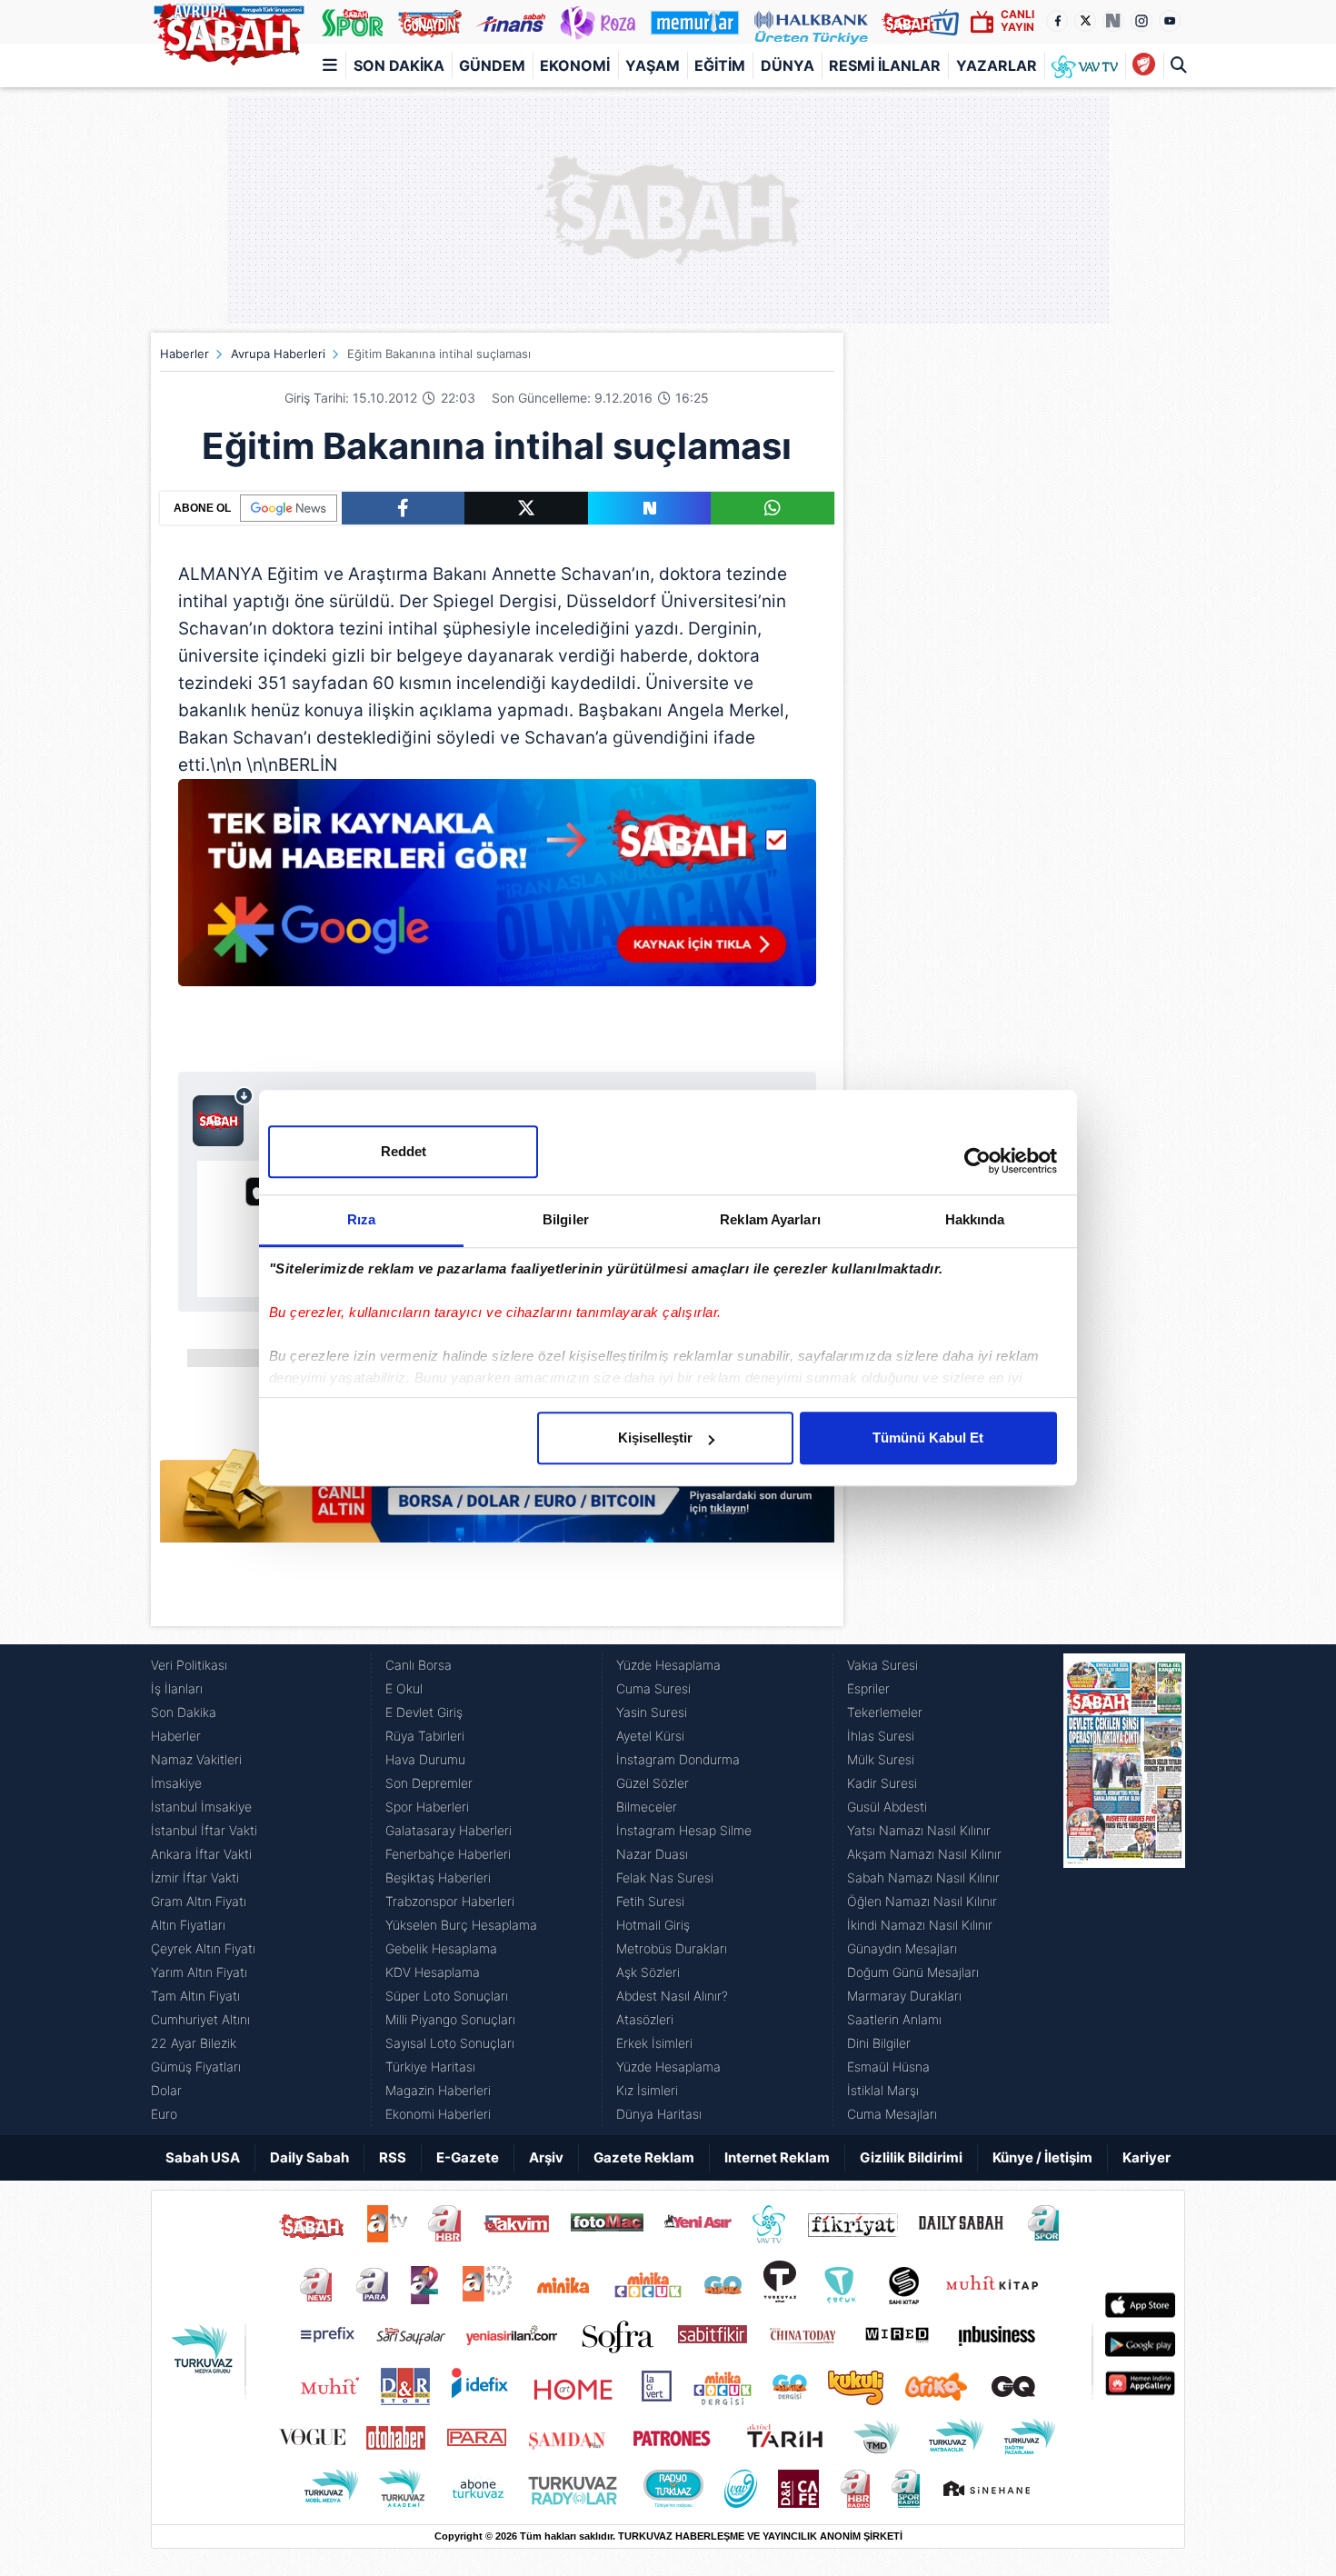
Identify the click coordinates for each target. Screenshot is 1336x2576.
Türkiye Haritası (430, 2067)
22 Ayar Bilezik (194, 2043)
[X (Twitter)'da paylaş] (526, 508)
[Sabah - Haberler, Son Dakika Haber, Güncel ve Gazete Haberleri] (228, 31)
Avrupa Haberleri (278, 354)
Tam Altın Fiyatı (195, 1996)
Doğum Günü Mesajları (913, 1972)
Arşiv (546, 2157)
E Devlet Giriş (424, 1712)
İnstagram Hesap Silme (684, 1830)
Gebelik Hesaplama (441, 1948)
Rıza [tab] (361, 1219)
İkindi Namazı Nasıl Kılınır (920, 1925)
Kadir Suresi (882, 1783)
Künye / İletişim (1042, 2157)
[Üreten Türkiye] (811, 22)
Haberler (184, 354)
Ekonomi (575, 65)
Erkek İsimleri (654, 2043)
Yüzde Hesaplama (668, 1665)
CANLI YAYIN (1017, 20)
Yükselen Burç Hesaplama (461, 1925)
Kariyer (1147, 2157)
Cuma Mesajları (892, 2114)
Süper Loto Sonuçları (447, 1996)
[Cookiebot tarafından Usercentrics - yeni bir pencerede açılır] (977, 1161)
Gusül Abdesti (887, 1807)
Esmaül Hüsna (888, 2067)
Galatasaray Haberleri (449, 1830)
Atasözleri (645, 2019)
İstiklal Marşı (883, 2090)
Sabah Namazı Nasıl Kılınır (923, 1877)
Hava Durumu (425, 1759)
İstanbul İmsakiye (201, 1807)
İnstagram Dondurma (678, 1759)
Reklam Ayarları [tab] (770, 1219)
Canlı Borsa (419, 1665)
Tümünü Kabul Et (928, 1438)
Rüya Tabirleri (425, 1736)
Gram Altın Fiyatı (199, 1901)
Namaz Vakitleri (196, 1759)
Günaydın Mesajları (902, 1948)
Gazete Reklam (644, 2157)
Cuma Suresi (653, 1688)
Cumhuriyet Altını (200, 2019)
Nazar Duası (652, 1854)
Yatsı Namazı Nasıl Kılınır (919, 1830)
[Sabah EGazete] (1124, 1890)
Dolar (166, 2090)
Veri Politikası (189, 1665)
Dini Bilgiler (879, 2043)
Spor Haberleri (427, 1807)
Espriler (868, 1688)
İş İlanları (177, 1688)
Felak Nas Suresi (665, 1877)
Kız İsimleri (647, 2090)
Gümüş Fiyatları (196, 2067)
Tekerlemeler (885, 1712)
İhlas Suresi (881, 1736)
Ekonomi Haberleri (438, 2114)
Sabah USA (203, 2157)
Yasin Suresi (652, 1712)
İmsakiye (176, 1783)
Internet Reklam (777, 2157)
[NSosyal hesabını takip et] (1113, 21)
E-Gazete (468, 2157)
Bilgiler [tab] (566, 1219)
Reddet (404, 1151)
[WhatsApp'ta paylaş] (773, 508)
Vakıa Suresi (882, 1665)
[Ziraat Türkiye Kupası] (1144, 65)
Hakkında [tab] (975, 1219)
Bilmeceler (647, 1807)
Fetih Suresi (650, 1901)
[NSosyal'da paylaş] (650, 508)
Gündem (492, 65)
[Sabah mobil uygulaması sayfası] (223, 1116)
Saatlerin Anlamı (894, 2019)
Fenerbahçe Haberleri (448, 1854)
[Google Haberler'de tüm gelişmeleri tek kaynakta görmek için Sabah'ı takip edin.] (497, 892)
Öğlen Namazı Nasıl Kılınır (922, 1901)
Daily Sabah (309, 2157)
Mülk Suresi (881, 1759)
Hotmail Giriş (653, 1925)
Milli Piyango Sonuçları (450, 2019)
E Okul (404, 1688)
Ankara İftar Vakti (201, 1854)
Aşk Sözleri (648, 1972)
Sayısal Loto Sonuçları (450, 2043)
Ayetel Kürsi (650, 1736)
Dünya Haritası (659, 2114)
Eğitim (720, 65)
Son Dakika (399, 65)
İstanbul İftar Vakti (204, 1830)
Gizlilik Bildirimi (911, 2157)
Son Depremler (429, 1783)
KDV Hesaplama (433, 1972)
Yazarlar (997, 65)
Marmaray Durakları (904, 1996)
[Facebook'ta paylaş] (403, 508)
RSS (393, 2157)
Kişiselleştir (655, 1438)
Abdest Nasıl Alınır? (672, 1996)
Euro (164, 2114)
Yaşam (653, 65)
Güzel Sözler (653, 1783)
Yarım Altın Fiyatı (199, 1972)
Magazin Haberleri (438, 2090)
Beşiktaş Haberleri (438, 1877)
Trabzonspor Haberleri (450, 1901)
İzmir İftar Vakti (195, 1877)
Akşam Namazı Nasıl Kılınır (924, 1854)
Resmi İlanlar (885, 65)
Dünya (788, 65)
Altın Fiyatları (188, 1925)
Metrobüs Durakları (672, 1948)
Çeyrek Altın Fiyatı (203, 1948)
